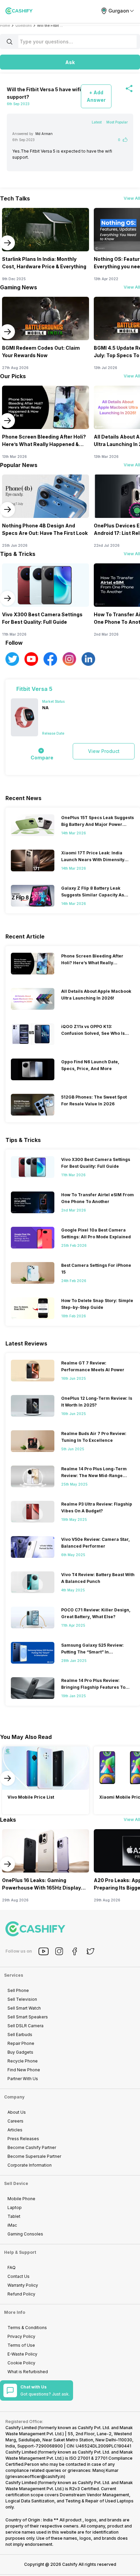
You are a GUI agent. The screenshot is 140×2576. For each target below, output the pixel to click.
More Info (15, 2312)
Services (14, 1975)
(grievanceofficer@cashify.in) (35, 2476)
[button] (70, 62)
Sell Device (16, 2183)
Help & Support (20, 2252)
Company (14, 2097)
